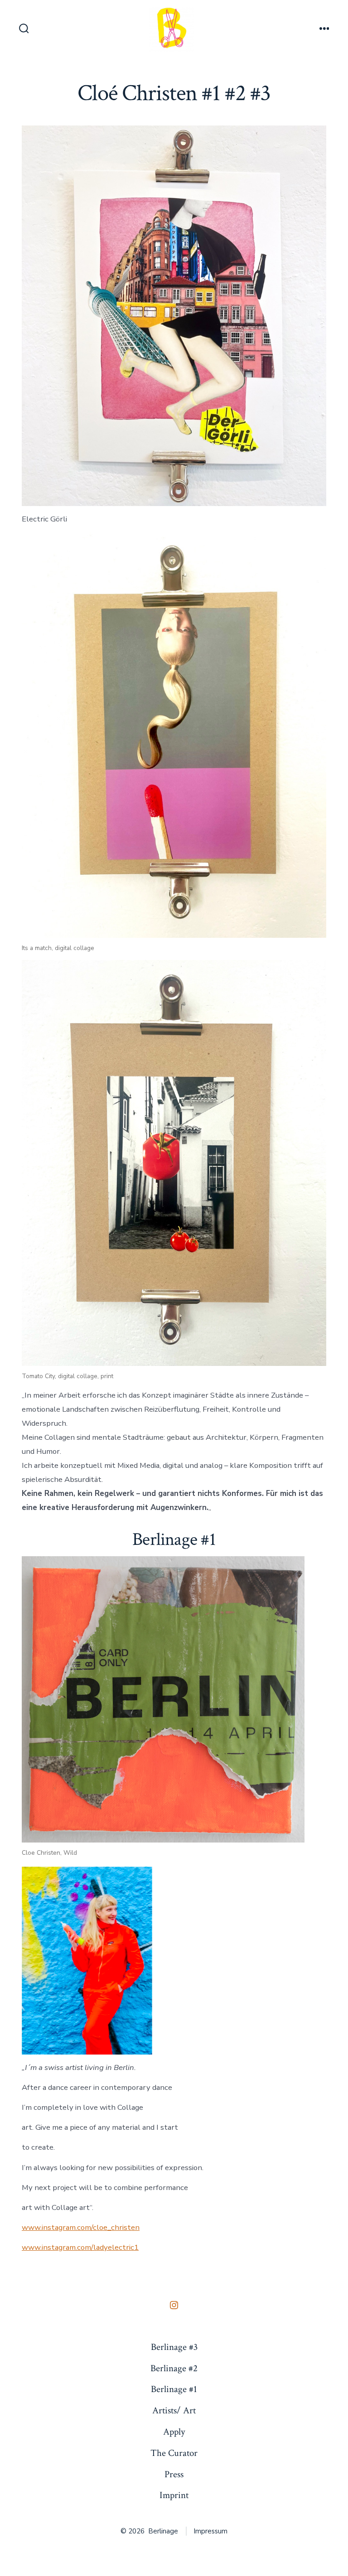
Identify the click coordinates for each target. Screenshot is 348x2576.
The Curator (174, 2453)
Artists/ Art (174, 2410)
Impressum (210, 2531)
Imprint (174, 2495)
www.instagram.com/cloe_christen (81, 2227)
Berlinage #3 (174, 2347)
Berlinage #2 (174, 2368)
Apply (174, 2432)
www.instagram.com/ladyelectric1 (80, 2247)
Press (174, 2474)
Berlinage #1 (174, 2389)
